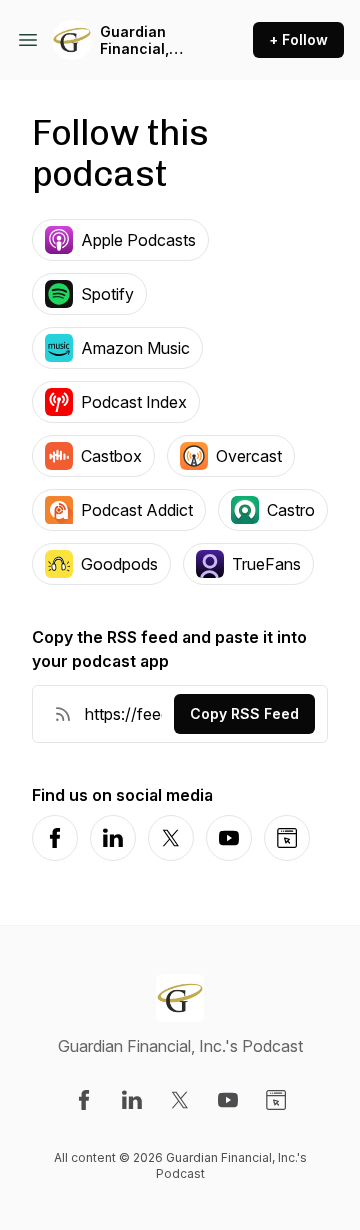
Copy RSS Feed (244, 713)
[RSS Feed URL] (63, 714)
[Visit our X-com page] (180, 1100)
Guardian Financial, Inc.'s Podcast (149, 40)
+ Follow (298, 39)
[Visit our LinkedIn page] (132, 1100)
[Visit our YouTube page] (228, 1100)
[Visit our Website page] (276, 1100)
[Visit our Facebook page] (84, 1100)
